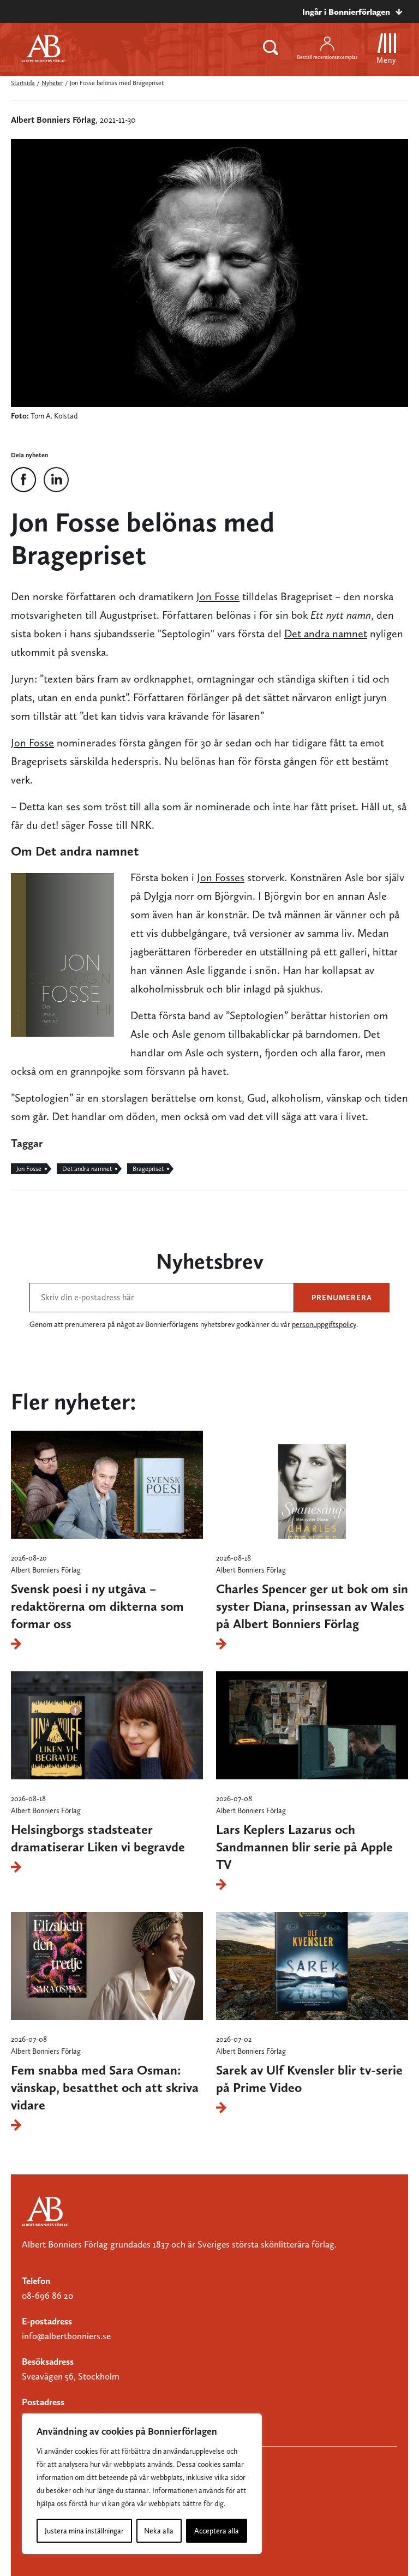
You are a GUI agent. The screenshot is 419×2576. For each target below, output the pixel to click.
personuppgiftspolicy (324, 1324)
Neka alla (159, 2531)
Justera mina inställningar (84, 2531)
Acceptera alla (217, 2531)
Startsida (23, 83)
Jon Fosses (221, 877)
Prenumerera (342, 1298)
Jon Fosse (218, 596)
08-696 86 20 (47, 2296)
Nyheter (52, 83)
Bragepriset (148, 1169)
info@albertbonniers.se (66, 2336)
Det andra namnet (326, 633)
